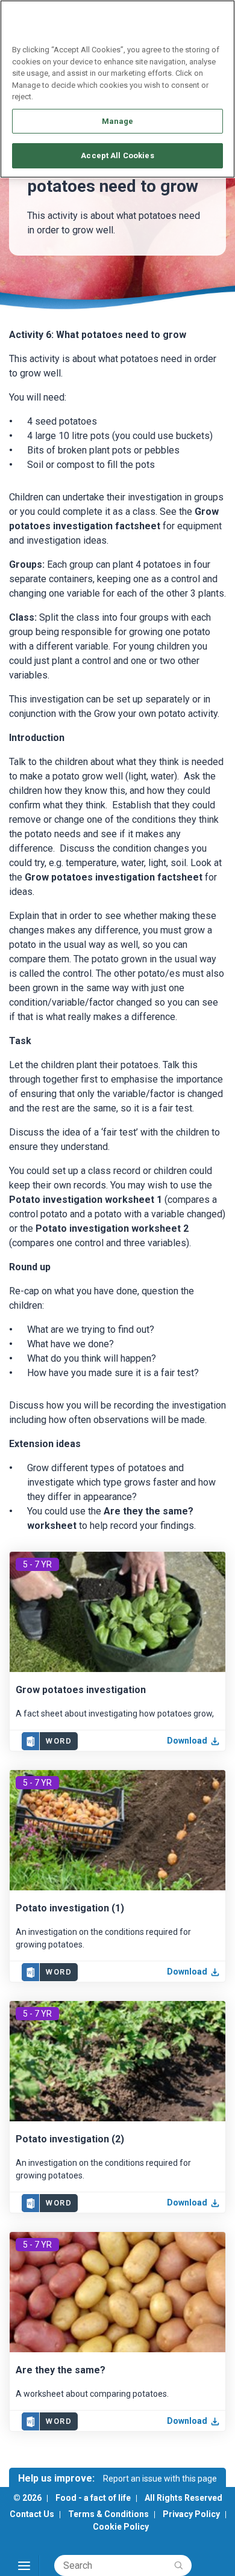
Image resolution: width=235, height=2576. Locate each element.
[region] (117, 89)
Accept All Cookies (117, 155)
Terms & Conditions (108, 2514)
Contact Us (32, 2514)
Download (187, 1741)
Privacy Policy (191, 2514)
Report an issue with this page (160, 2479)
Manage (118, 121)
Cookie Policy (121, 2527)
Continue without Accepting (179, 16)
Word (59, 1741)
